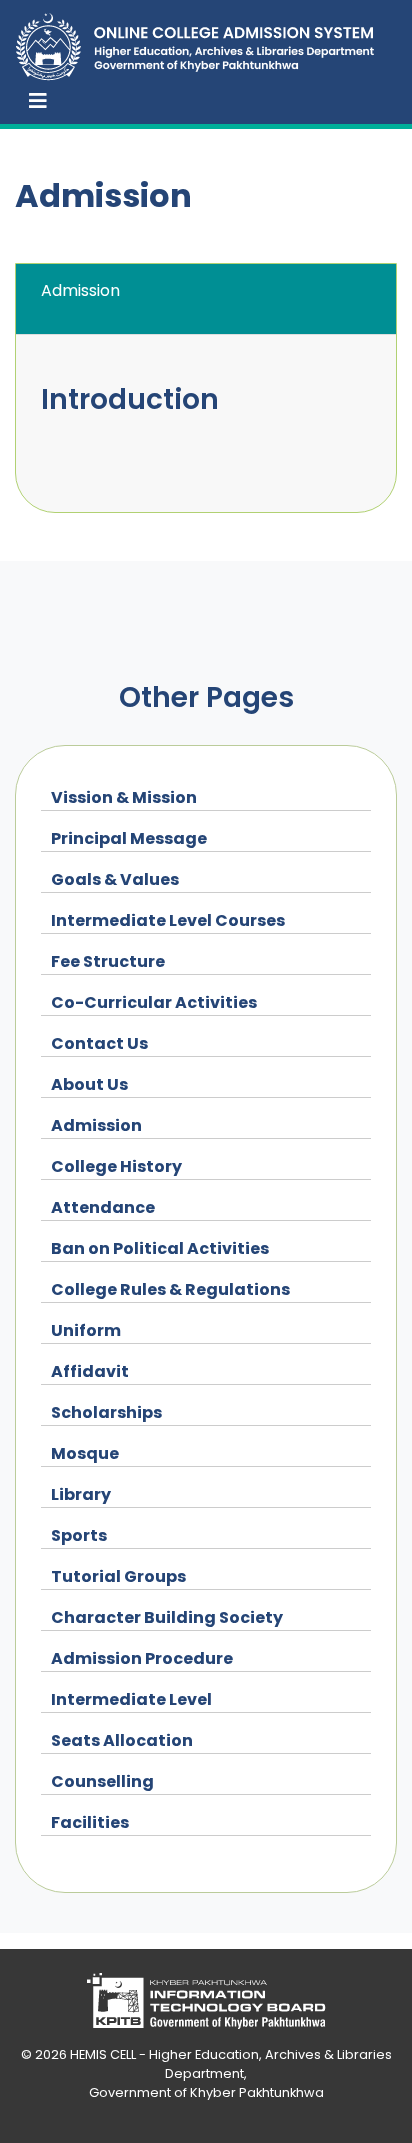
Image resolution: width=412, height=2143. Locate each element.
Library (81, 1494)
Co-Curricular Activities (154, 1002)
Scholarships (106, 1412)
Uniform (86, 1330)
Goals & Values (115, 879)
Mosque (85, 1453)
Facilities (90, 1822)
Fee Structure (108, 961)
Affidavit (90, 1371)
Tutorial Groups (118, 1576)
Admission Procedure (142, 1658)
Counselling (102, 1781)
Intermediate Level (131, 1699)
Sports (79, 1535)
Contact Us (99, 1043)
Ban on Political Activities (160, 1248)
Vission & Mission (124, 797)
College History (116, 1166)
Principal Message (129, 838)
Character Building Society (167, 1617)
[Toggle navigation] (38, 101)
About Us (89, 1084)
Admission (96, 1125)
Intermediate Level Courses (168, 920)
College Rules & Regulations (170, 1289)
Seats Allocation (122, 1740)
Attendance (103, 1207)
